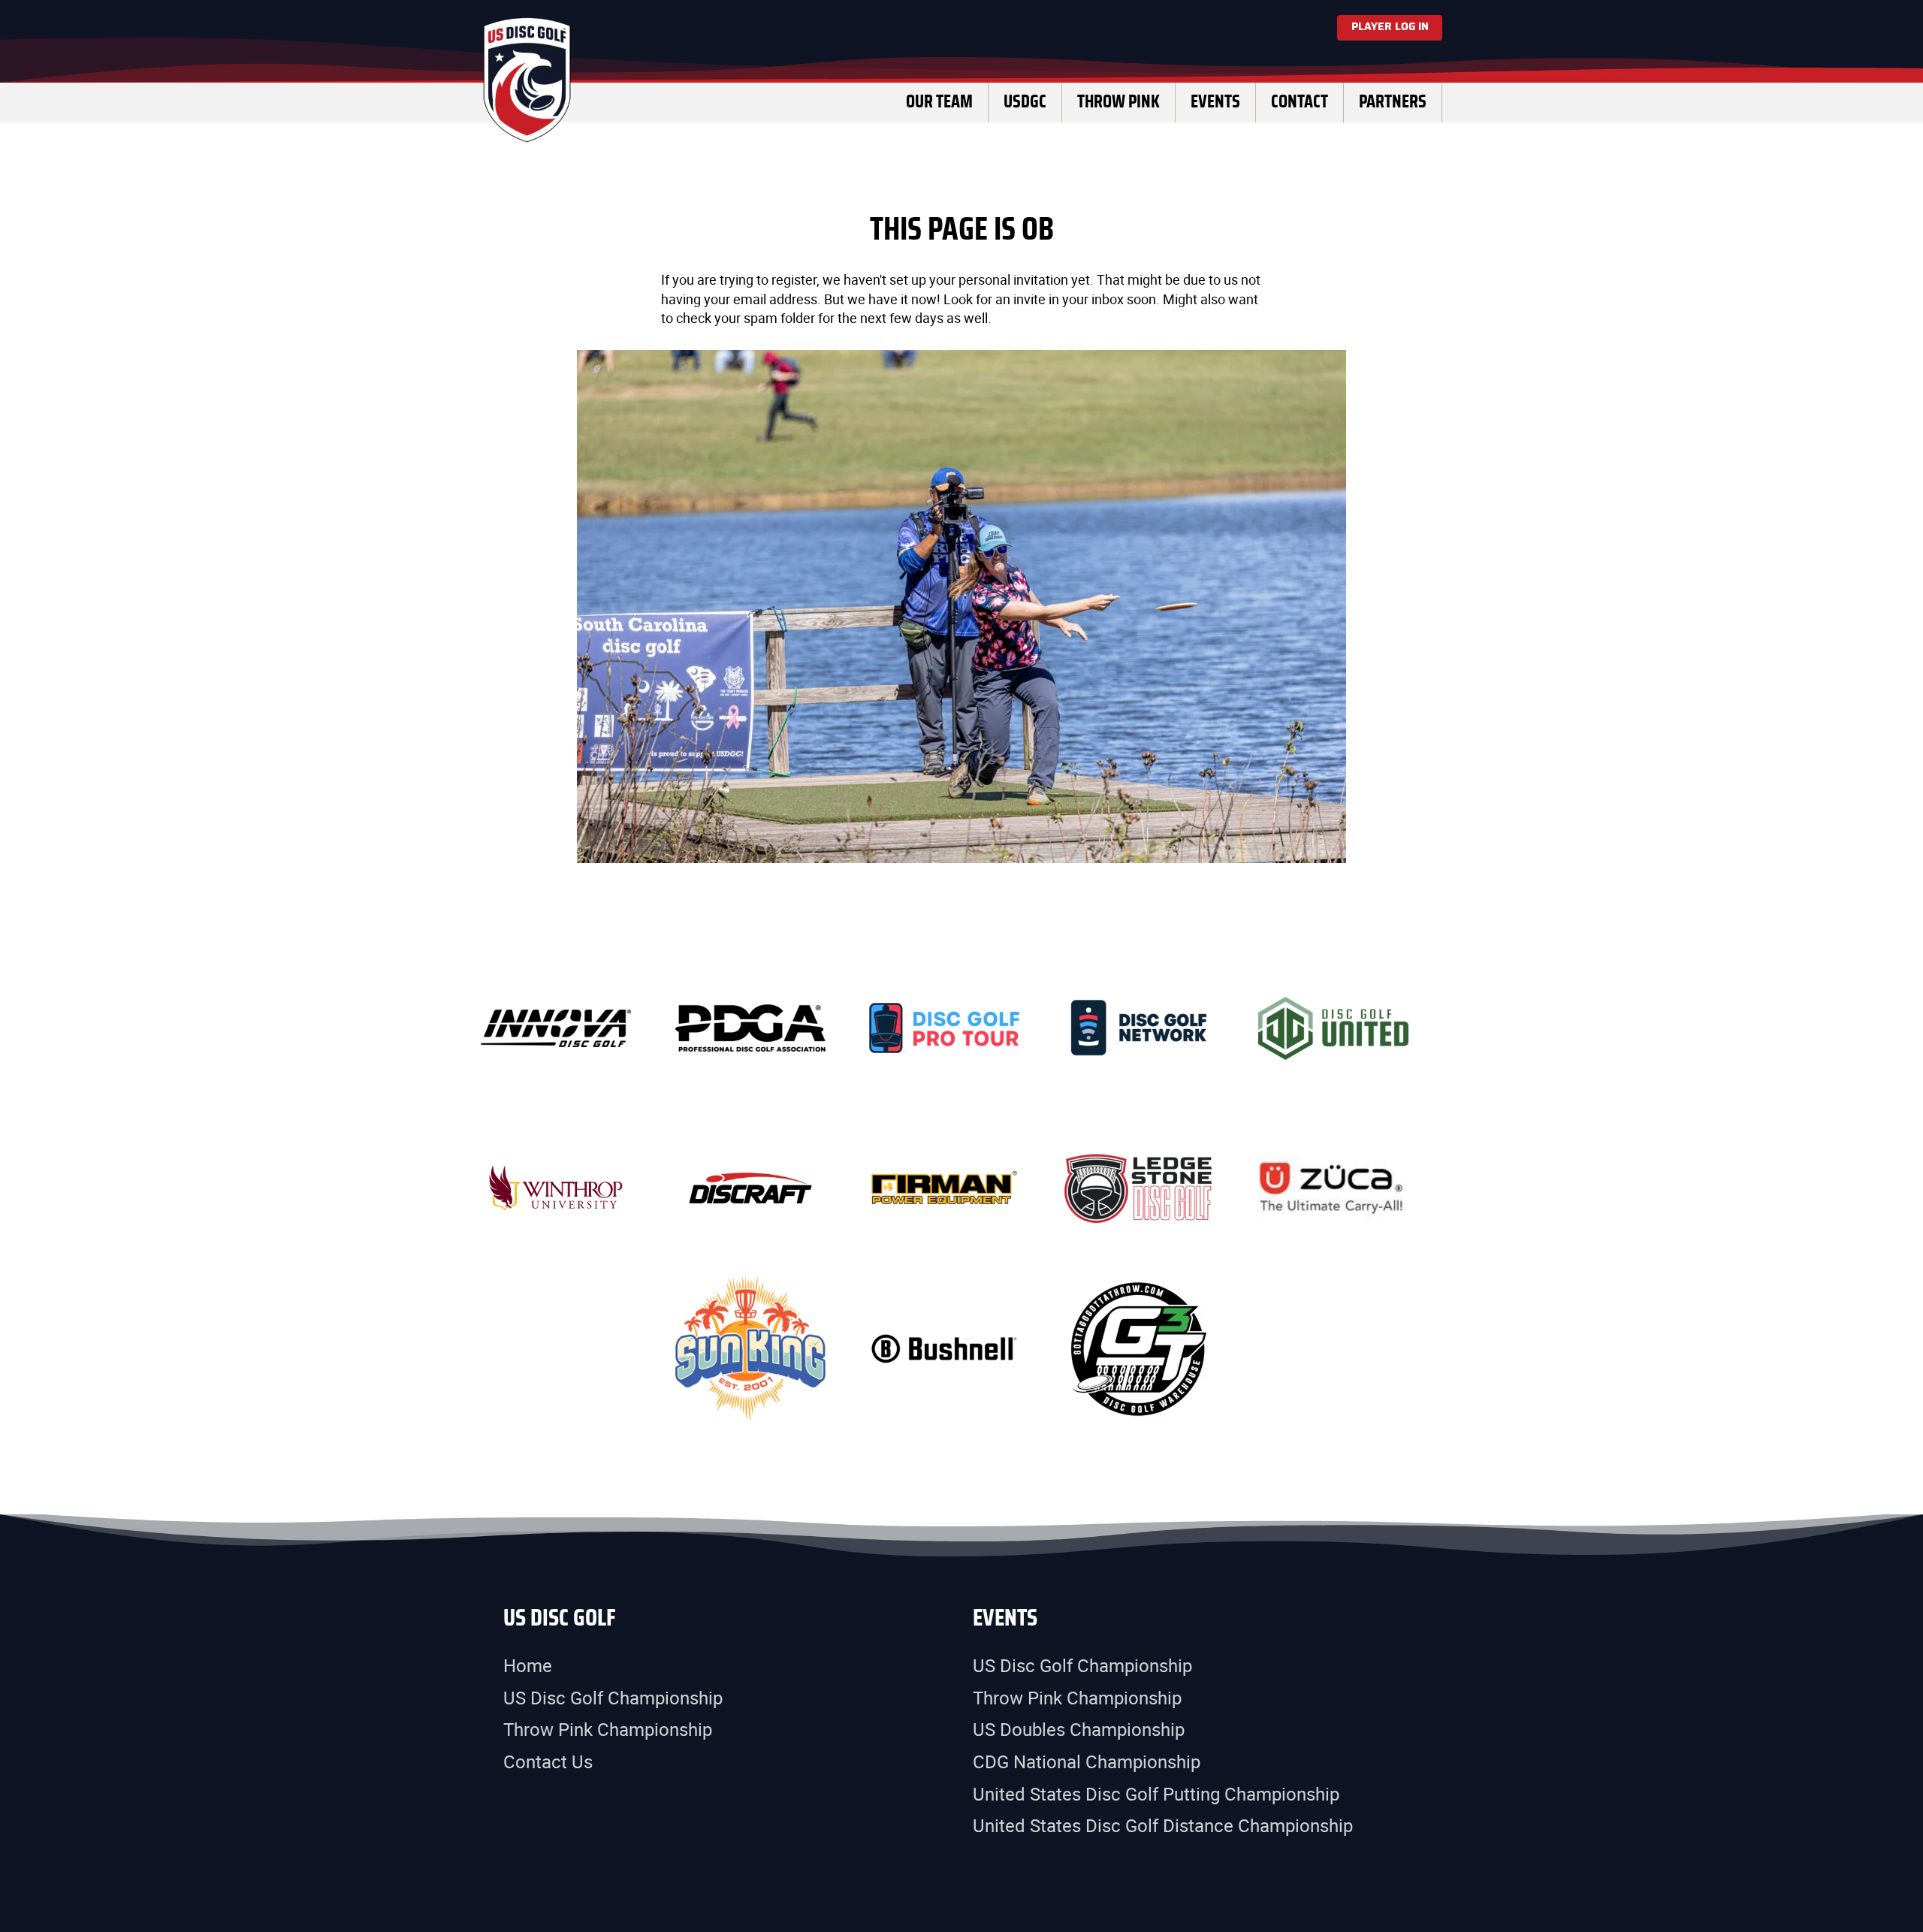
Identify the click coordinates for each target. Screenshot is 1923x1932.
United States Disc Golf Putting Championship (1156, 1794)
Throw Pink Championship (608, 1729)
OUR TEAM (939, 102)
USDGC (1025, 102)
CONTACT (1300, 102)
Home (528, 1665)
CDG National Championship (1087, 1761)
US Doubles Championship (1079, 1729)
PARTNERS (1393, 102)
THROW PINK (1118, 102)
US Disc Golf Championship (613, 1698)
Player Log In (1390, 27)
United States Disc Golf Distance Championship (1163, 1825)
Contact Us (548, 1761)
